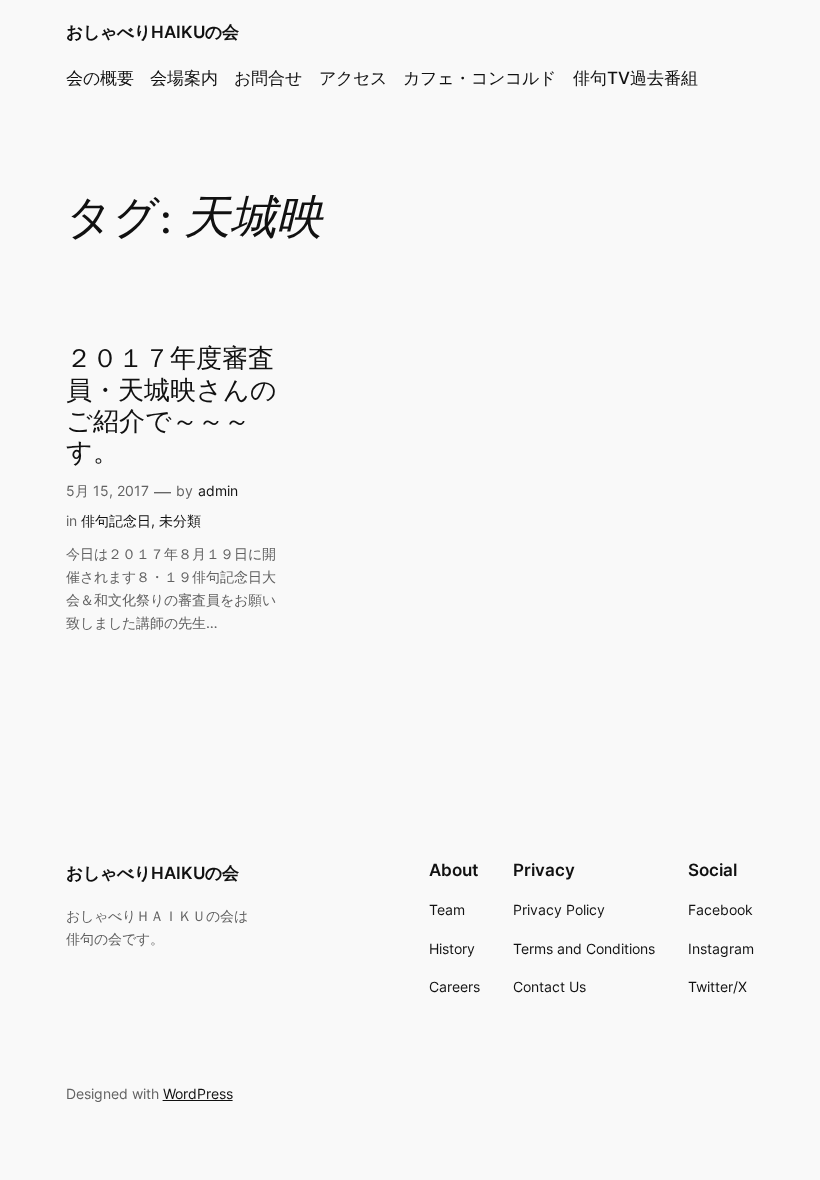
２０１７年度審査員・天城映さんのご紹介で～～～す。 (171, 405)
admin (218, 490)
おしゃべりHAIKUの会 (152, 32)
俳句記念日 (116, 520)
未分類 (180, 520)
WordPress (198, 1093)
